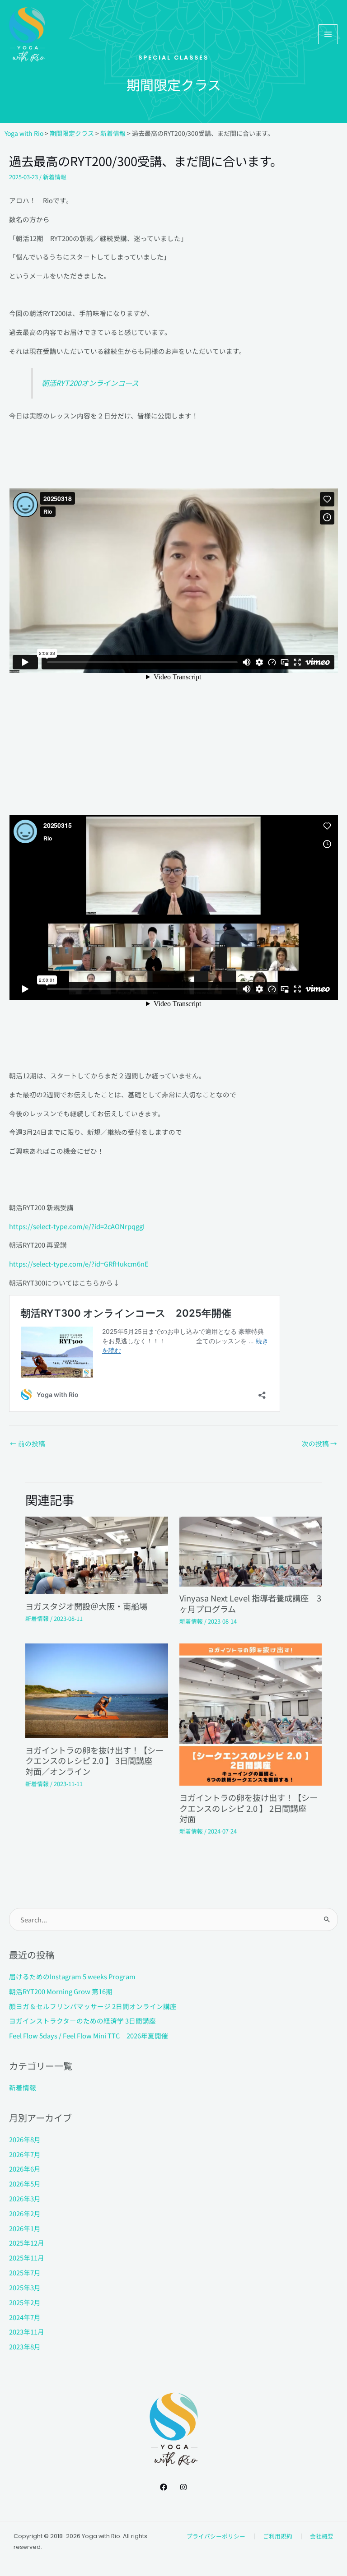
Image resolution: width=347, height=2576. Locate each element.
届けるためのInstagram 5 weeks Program (72, 1976)
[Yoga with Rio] (27, 35)
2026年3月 (25, 2198)
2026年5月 (25, 2184)
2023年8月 (25, 2346)
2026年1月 (25, 2228)
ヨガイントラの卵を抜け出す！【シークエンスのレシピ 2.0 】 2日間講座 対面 (249, 1808)
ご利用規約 (278, 2536)
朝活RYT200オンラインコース (90, 383)
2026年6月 (25, 2169)
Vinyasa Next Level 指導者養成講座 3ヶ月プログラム (250, 1603)
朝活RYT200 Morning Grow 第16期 (61, 1991)
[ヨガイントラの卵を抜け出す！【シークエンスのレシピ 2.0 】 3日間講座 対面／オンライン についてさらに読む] (96, 1690)
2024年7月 (25, 2317)
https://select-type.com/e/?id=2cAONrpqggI (77, 1226)
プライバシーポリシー (216, 2536)
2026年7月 (25, 2154)
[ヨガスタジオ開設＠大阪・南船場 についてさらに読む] (96, 1554)
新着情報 (55, 177)
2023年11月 (27, 2332)
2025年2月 (25, 2302)
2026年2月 (25, 2213)
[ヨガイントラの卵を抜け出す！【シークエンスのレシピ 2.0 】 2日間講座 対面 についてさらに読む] (251, 1714)
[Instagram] (183, 2487)
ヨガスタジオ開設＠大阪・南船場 (86, 1606)
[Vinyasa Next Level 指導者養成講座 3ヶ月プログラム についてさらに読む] (251, 1551)
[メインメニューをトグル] (328, 34)
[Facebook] (164, 2487)
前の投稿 (28, 1443)
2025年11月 (27, 2258)
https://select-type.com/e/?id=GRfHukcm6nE (79, 1264)
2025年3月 (25, 2287)
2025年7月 (25, 2272)
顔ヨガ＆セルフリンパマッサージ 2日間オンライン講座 (93, 2006)
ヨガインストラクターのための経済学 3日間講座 (82, 2021)
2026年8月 (25, 2139)
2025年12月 (27, 2243)
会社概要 (322, 2536)
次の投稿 (319, 1443)
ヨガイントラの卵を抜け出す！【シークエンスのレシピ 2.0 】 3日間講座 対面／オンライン (94, 1761)
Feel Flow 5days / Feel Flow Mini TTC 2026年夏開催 (89, 2035)
